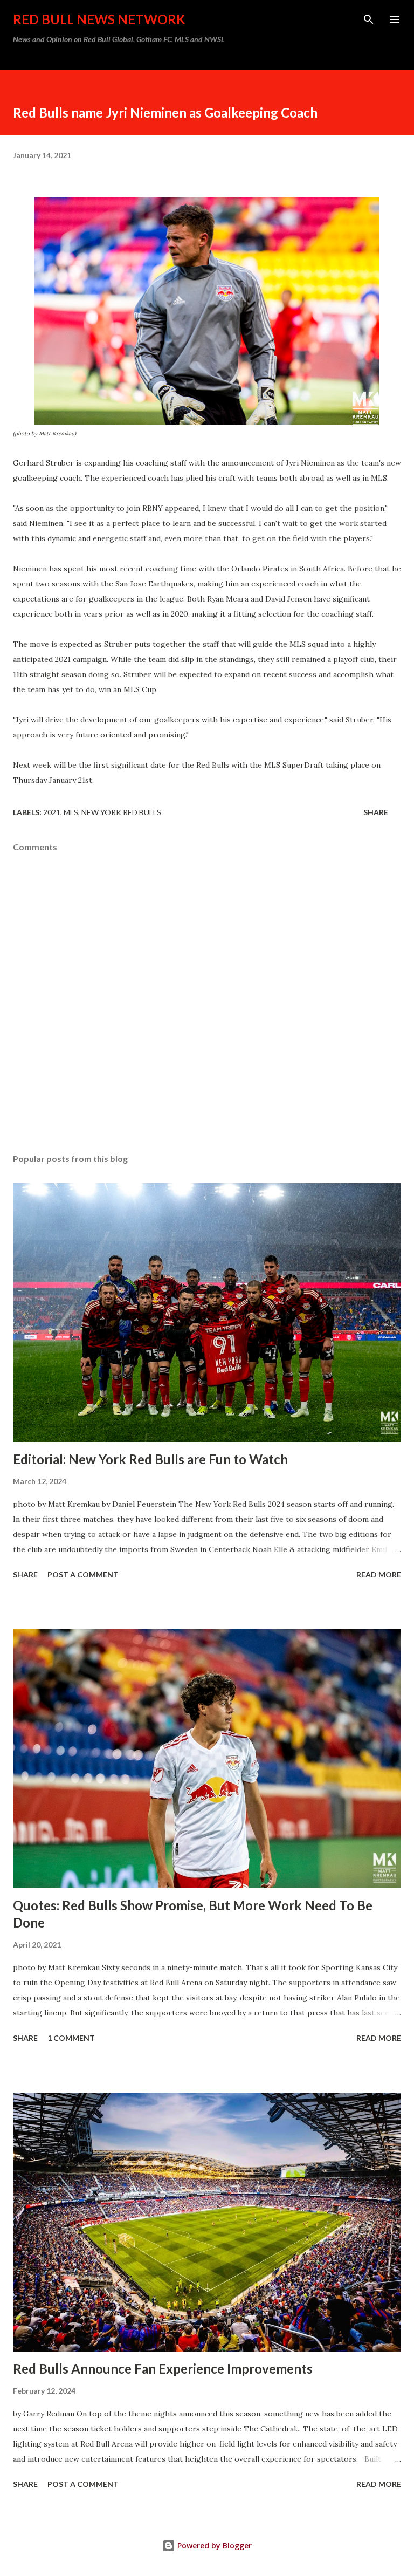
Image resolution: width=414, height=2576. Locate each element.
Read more (379, 1574)
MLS (71, 812)
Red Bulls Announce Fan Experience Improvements (163, 2369)
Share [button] (376, 812)
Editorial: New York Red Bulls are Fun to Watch (150, 1459)
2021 (52, 812)
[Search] (369, 19)
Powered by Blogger (213, 2546)
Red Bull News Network (99, 19)
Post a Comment (83, 1574)
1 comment (71, 2038)
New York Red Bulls (121, 812)
